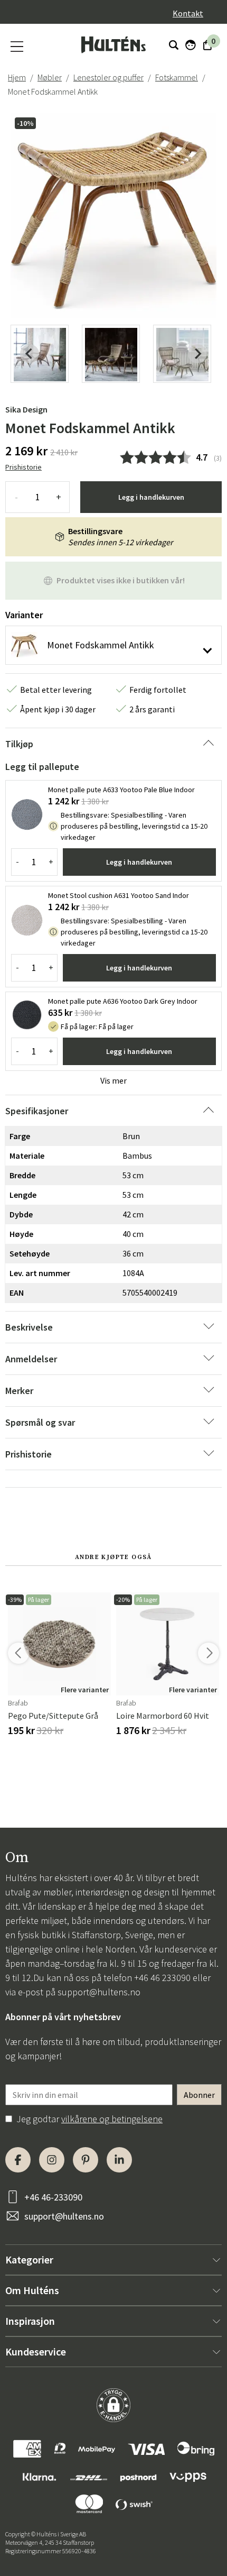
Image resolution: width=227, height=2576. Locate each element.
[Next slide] (197, 354)
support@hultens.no (99, 1992)
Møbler (50, 77)
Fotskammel (177, 77)
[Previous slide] (30, 354)
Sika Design (26, 409)
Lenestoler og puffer (108, 77)
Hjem (17, 77)
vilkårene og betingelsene (112, 2119)
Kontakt (188, 13)
